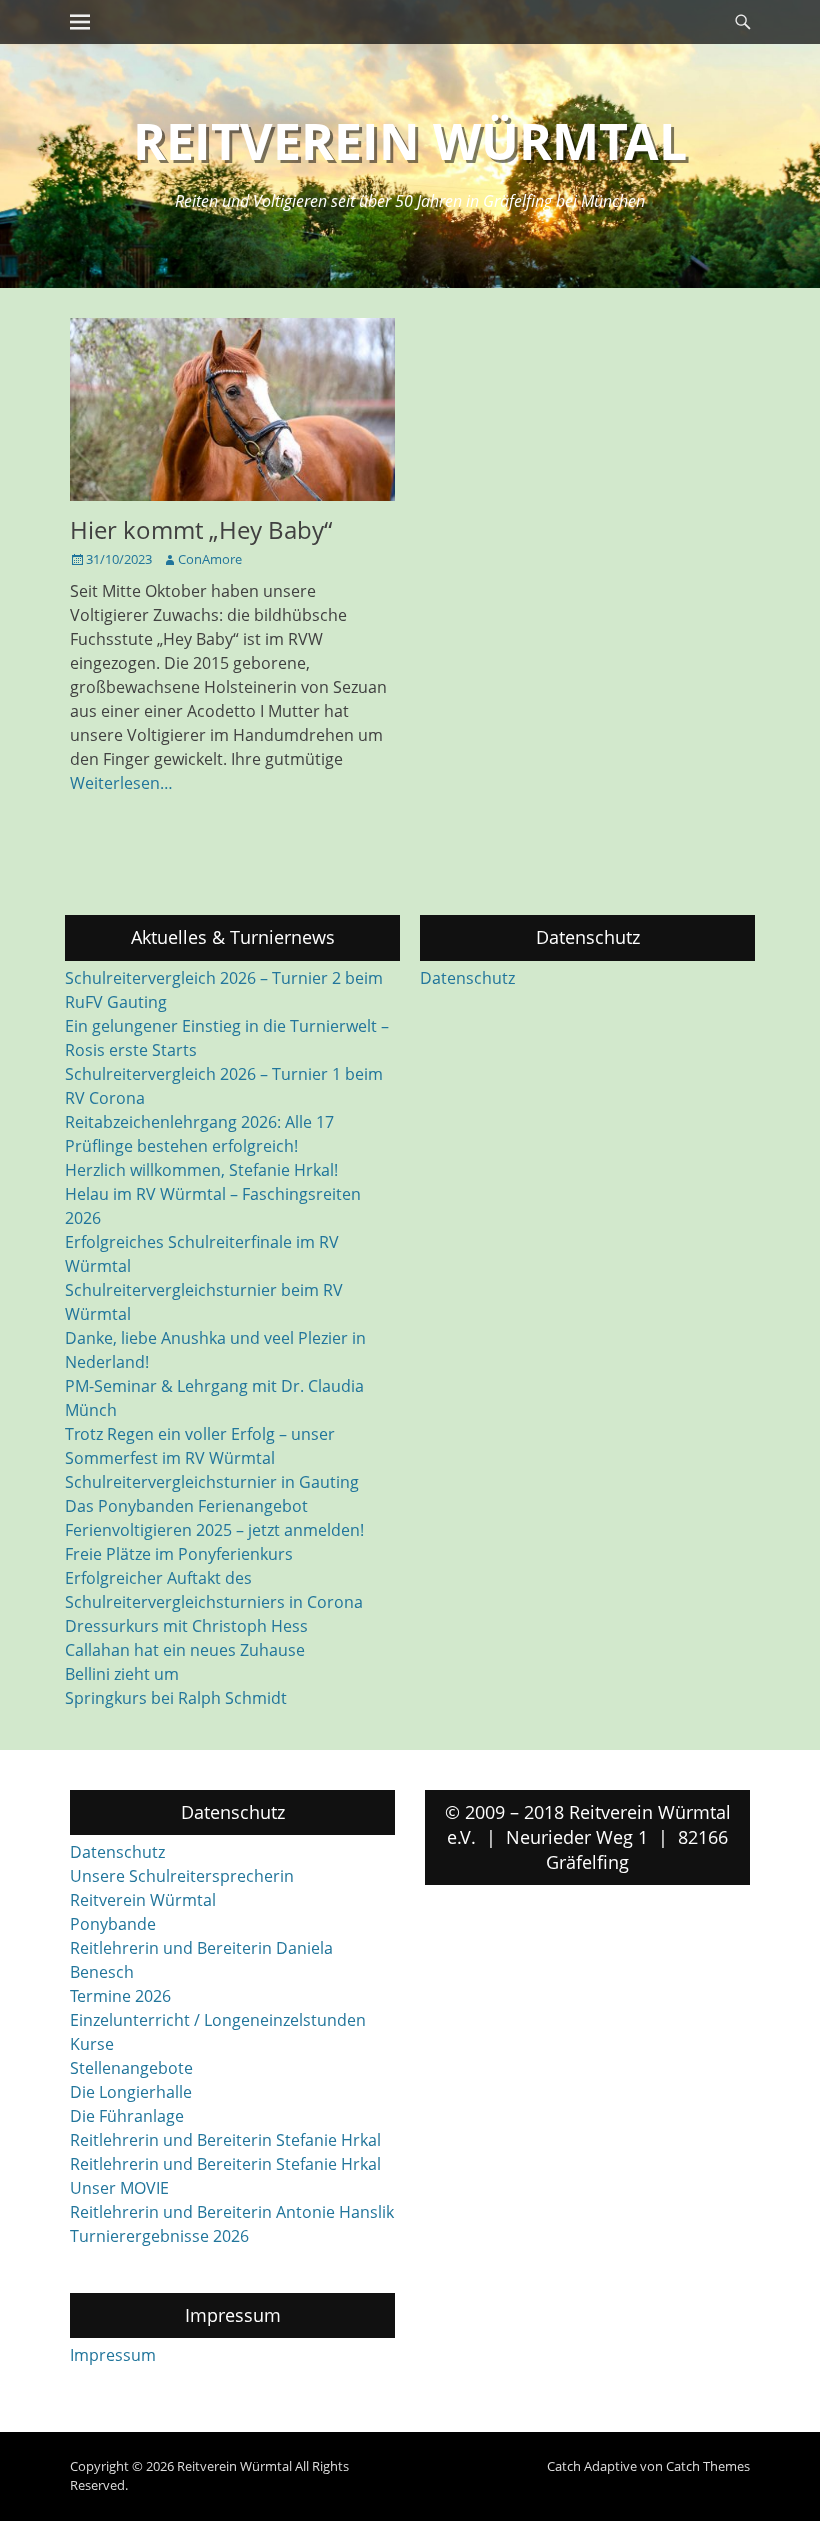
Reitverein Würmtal (410, 141)
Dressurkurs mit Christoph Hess (186, 1626)
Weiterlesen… (121, 783)
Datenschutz (467, 978)
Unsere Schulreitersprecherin (182, 1876)
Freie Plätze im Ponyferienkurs (179, 1554)
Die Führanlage (127, 2116)
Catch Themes (708, 2466)
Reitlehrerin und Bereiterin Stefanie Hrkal (225, 2140)
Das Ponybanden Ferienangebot (186, 1506)
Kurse (92, 2044)
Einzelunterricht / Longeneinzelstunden (218, 2020)
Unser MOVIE (119, 2188)
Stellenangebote (131, 2068)
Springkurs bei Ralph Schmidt (176, 1698)
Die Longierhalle (131, 2092)
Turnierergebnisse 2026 (159, 2236)
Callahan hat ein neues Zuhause (185, 1650)
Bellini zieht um (122, 1674)
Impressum (113, 2355)
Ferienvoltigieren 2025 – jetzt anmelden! (214, 1530)
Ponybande (113, 1924)
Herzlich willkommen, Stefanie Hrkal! (201, 1170)
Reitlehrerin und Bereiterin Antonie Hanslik (232, 2212)
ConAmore (210, 559)
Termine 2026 (120, 1996)
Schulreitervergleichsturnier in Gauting (212, 1482)
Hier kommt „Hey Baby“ (201, 529)
